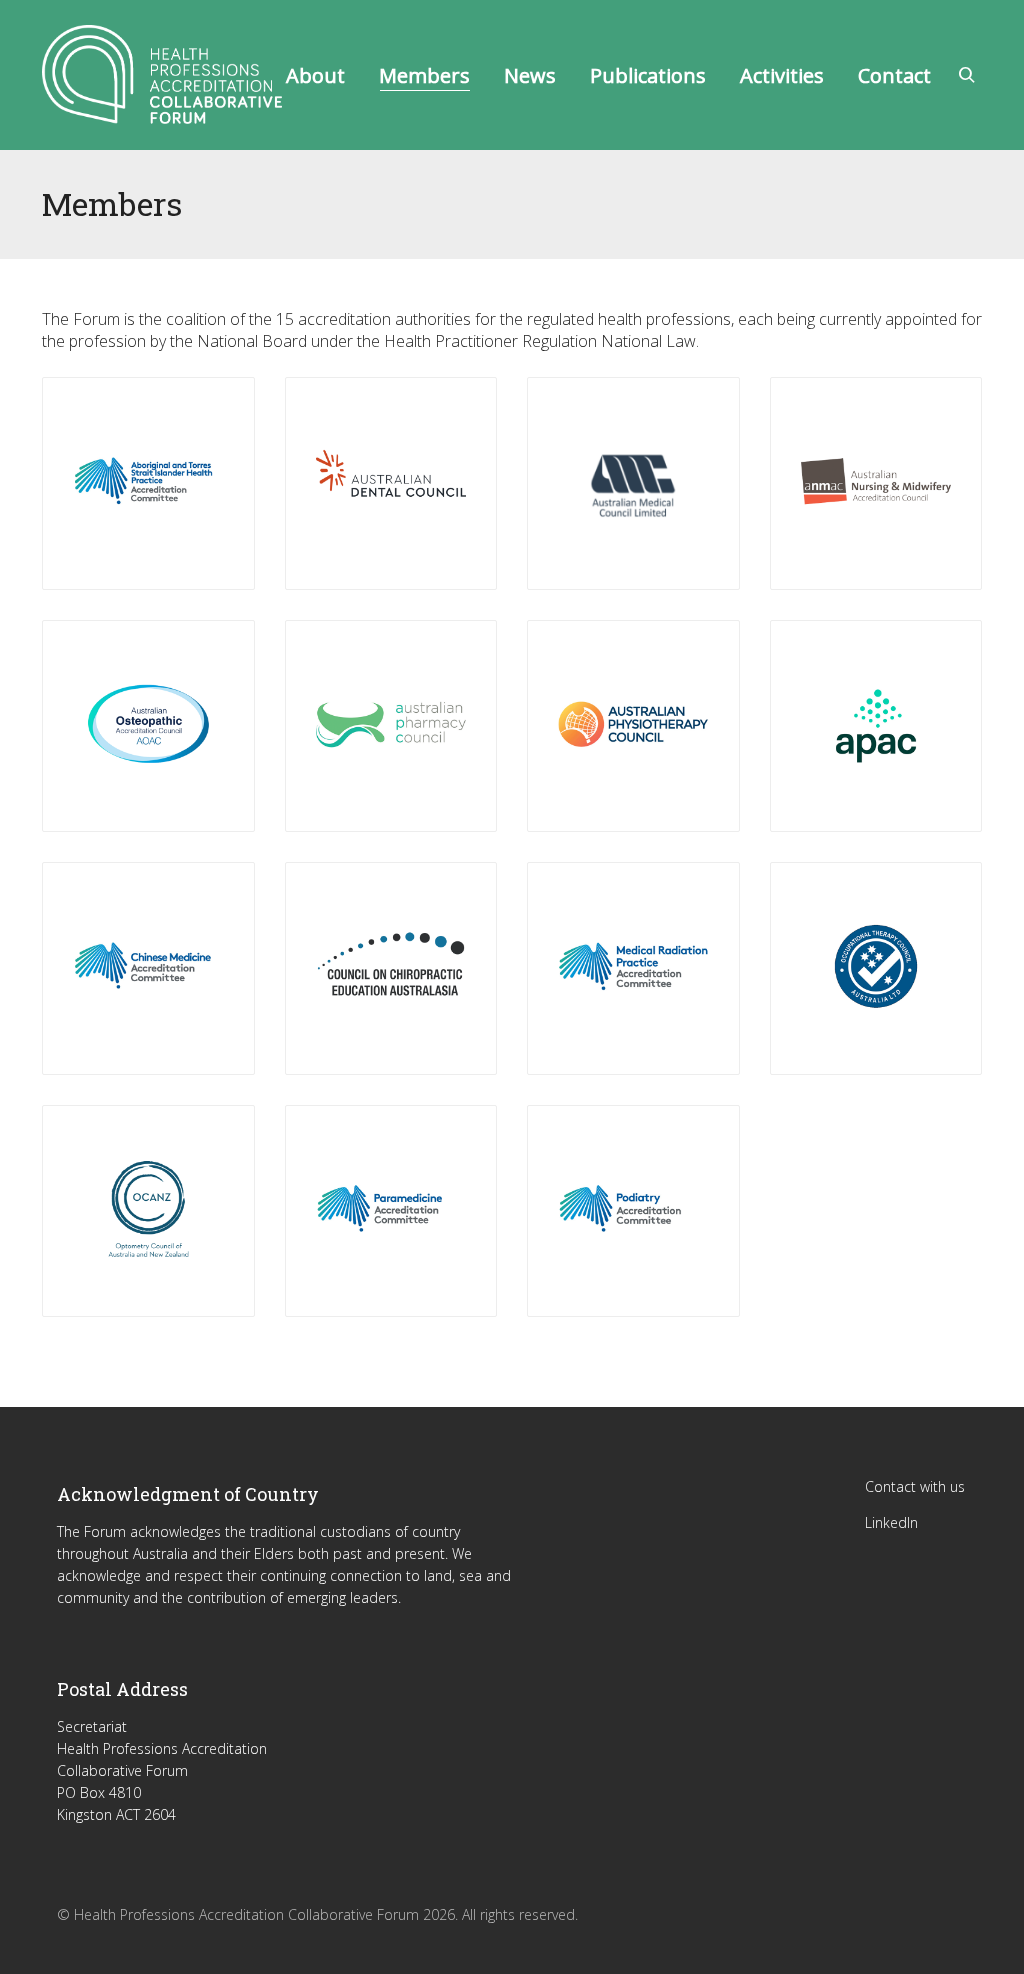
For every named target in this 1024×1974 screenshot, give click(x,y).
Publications (648, 75)
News (530, 75)
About (315, 75)
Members (424, 75)
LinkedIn (891, 1522)
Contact (894, 75)
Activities (782, 75)
